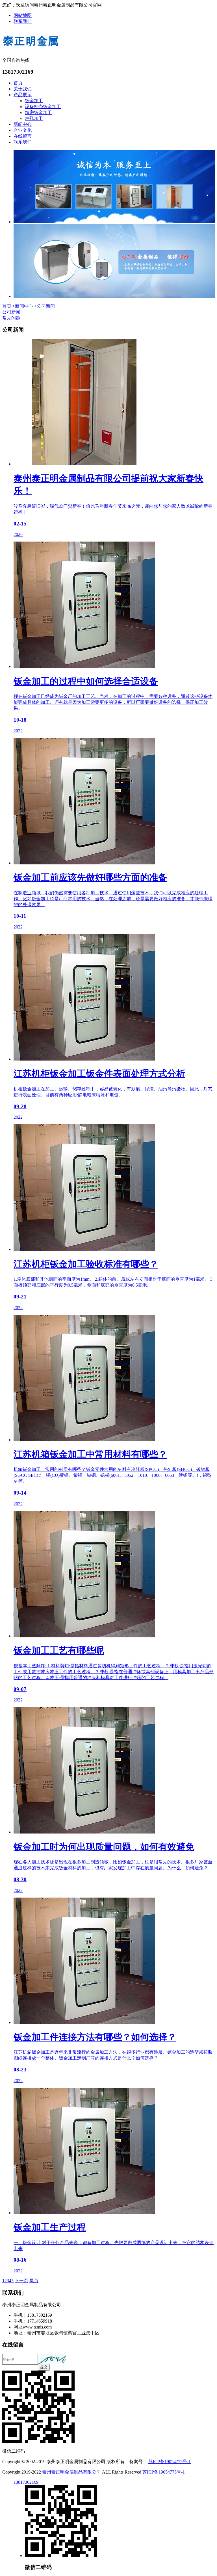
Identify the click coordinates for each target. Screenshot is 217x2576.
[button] (52, 2359)
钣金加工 (34, 101)
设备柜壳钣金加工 (43, 107)
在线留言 (23, 136)
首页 (18, 83)
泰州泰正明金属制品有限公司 (71, 2472)
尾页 (34, 2281)
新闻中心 (23, 124)
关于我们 (23, 89)
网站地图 (23, 15)
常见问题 (11, 318)
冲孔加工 (34, 118)
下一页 (21, 2281)
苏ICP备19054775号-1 (170, 2462)
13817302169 (26, 2482)
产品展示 (23, 95)
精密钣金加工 (38, 112)
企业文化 (23, 130)
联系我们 (23, 21)
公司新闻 (46, 306)
